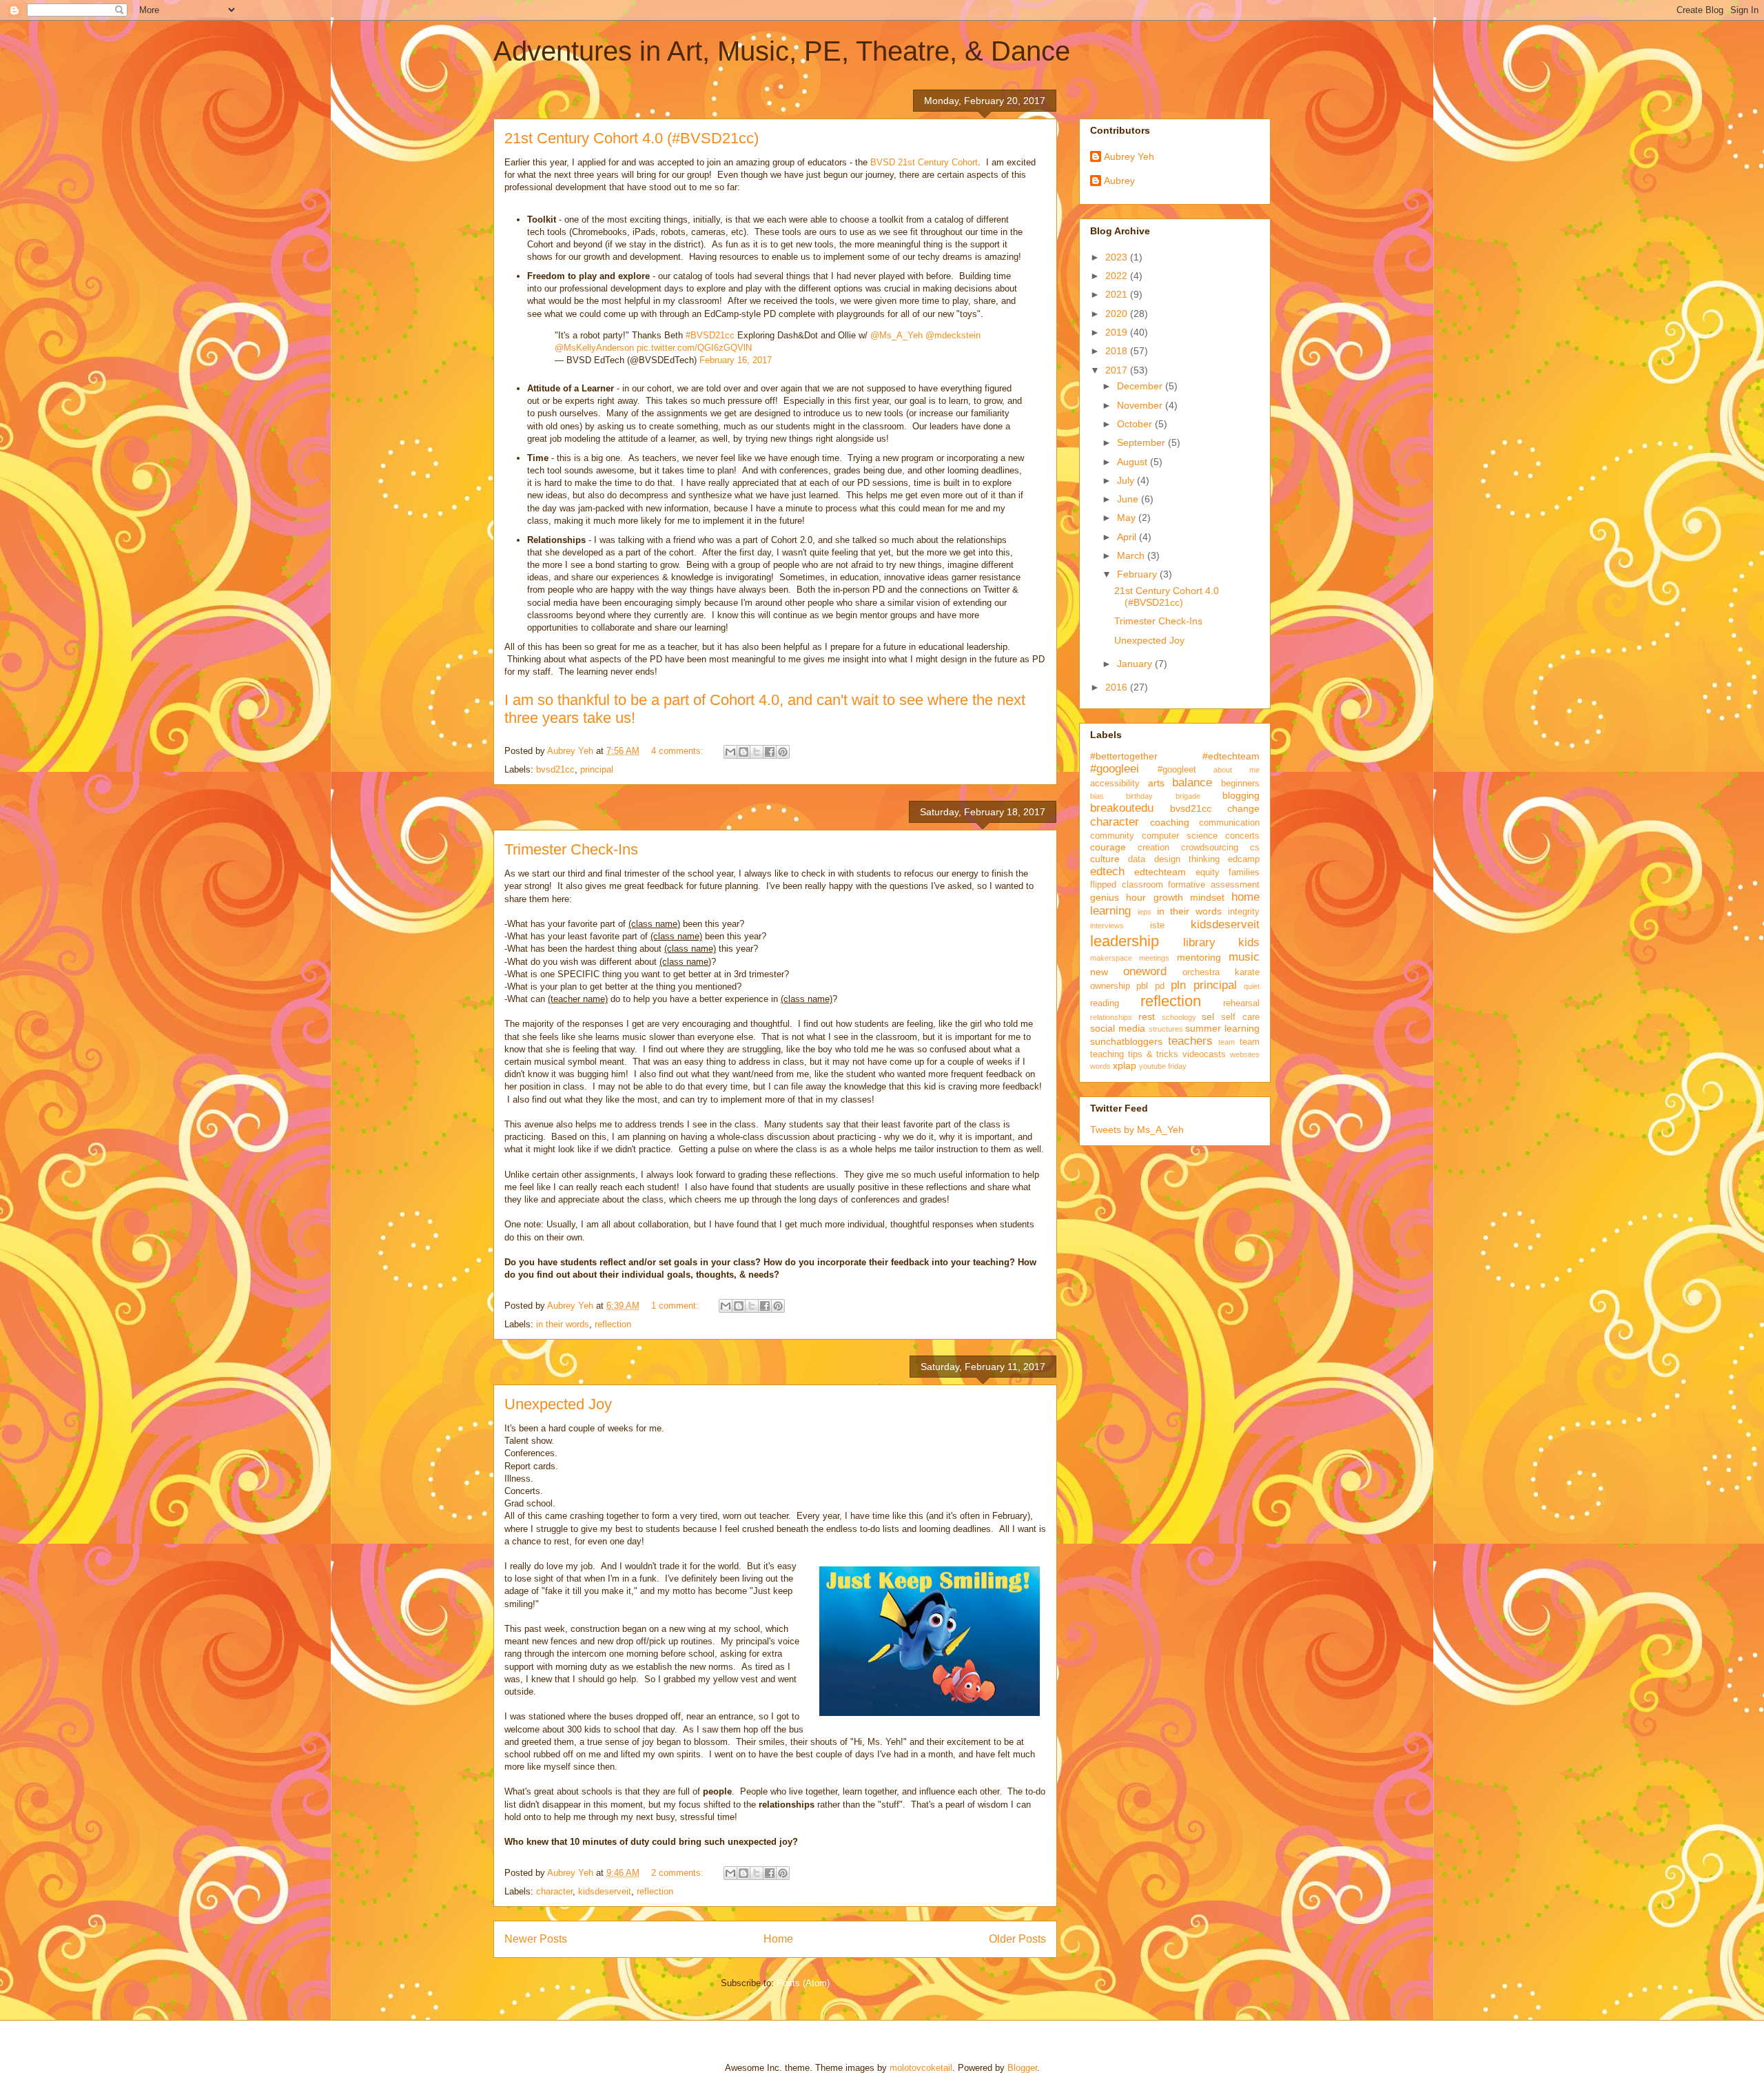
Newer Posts (536, 1939)
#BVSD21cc (710, 335)
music (1244, 957)
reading (1105, 1003)
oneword (1145, 971)
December (1141, 386)
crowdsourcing (1210, 848)
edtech (1107, 871)
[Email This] (730, 752)
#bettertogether (1124, 756)
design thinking (1187, 859)
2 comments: (679, 1873)
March (1132, 555)
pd (1160, 986)
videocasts (1204, 1054)
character (554, 1891)
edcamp (1244, 859)
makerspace (1111, 958)
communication (1229, 823)
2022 (1118, 276)
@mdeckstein (953, 335)
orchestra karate (1221, 972)
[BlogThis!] (743, 752)
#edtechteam (1231, 756)
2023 (1118, 257)
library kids (1222, 942)
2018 (1118, 351)
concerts (1242, 836)
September (1142, 442)
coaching (1170, 822)
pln (1178, 985)
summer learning (1222, 1028)
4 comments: (679, 751)
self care (1240, 1017)
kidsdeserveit (605, 1891)
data (1137, 859)
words (1100, 1066)
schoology (1179, 1017)
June (1129, 499)
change (1243, 808)
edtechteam (1160, 872)
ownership (1110, 986)
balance (1192, 783)
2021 (1118, 294)
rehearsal (1241, 1003)
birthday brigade (1163, 796)
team (1227, 1042)
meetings (1154, 958)
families (1244, 872)
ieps (1145, 912)
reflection (613, 1324)
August (1134, 462)
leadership (1125, 941)
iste (1157, 926)
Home (778, 1939)
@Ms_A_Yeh (896, 335)
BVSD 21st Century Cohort (924, 162)
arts (1156, 783)
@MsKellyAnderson (594, 348)
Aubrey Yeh (1129, 156)
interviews (1107, 926)
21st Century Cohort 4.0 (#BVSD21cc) (632, 138)
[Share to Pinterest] (783, 752)
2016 (1118, 687)
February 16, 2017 (736, 360)
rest (1147, 1016)
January (1136, 664)
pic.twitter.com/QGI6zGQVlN (694, 348)
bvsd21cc (555, 769)
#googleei (1115, 769)
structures (1166, 1029)
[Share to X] (757, 752)
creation (1153, 848)
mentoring (1199, 957)
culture (1105, 859)
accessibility (1115, 784)
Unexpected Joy (558, 1404)
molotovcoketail (921, 2068)
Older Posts (1017, 1939)
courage (1108, 847)
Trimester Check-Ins (571, 849)
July (1127, 480)
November (1141, 405)
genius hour (1118, 897)
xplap (1125, 1065)
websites (1245, 1054)
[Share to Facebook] (770, 752)
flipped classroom (1127, 885)
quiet (1252, 986)
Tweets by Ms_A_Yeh (1137, 1130)
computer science (1180, 836)
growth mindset (1189, 897)
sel (1208, 1016)
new (1099, 972)
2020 (1118, 314)
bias (1097, 796)
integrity (1244, 912)
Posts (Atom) (803, 1983)
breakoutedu (1122, 808)
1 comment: (676, 1306)
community (1112, 836)
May (1128, 518)
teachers (1190, 1041)
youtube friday (1163, 1066)
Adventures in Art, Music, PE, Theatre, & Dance (782, 51)
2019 (1118, 332)
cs (1255, 848)
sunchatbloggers (1126, 1041)
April (1128, 537)
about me (1237, 770)
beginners (1240, 784)
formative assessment (1214, 885)
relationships (1111, 1017)
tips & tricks (1153, 1054)
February (1138, 574)
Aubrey (1119, 181)
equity (1208, 872)
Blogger (1022, 2068)
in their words (563, 1324)
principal (597, 769)
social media (1118, 1028)
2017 (1118, 370)
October (1136, 424)
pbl (1142, 986)
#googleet (1177, 770)
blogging (1241, 795)
